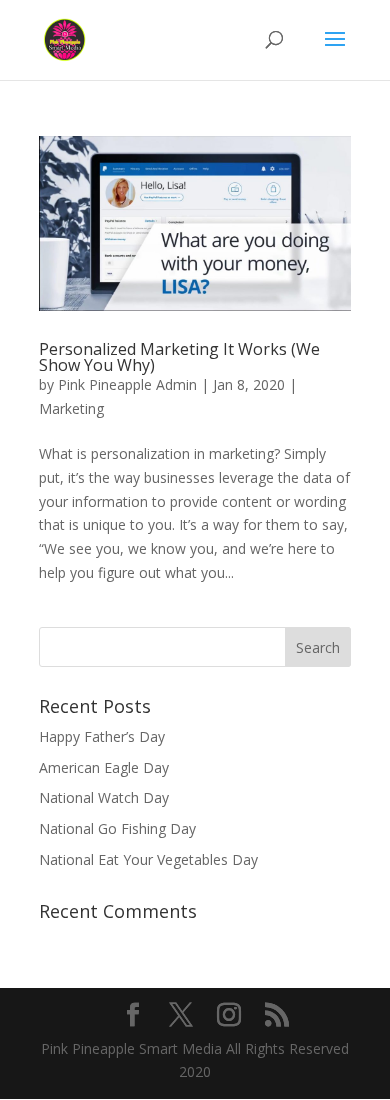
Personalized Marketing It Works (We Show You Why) (179, 357)
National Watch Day (104, 797)
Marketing (71, 408)
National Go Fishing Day (117, 828)
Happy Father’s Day (102, 736)
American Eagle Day (104, 767)
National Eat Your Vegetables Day (148, 859)
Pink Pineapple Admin (127, 384)
